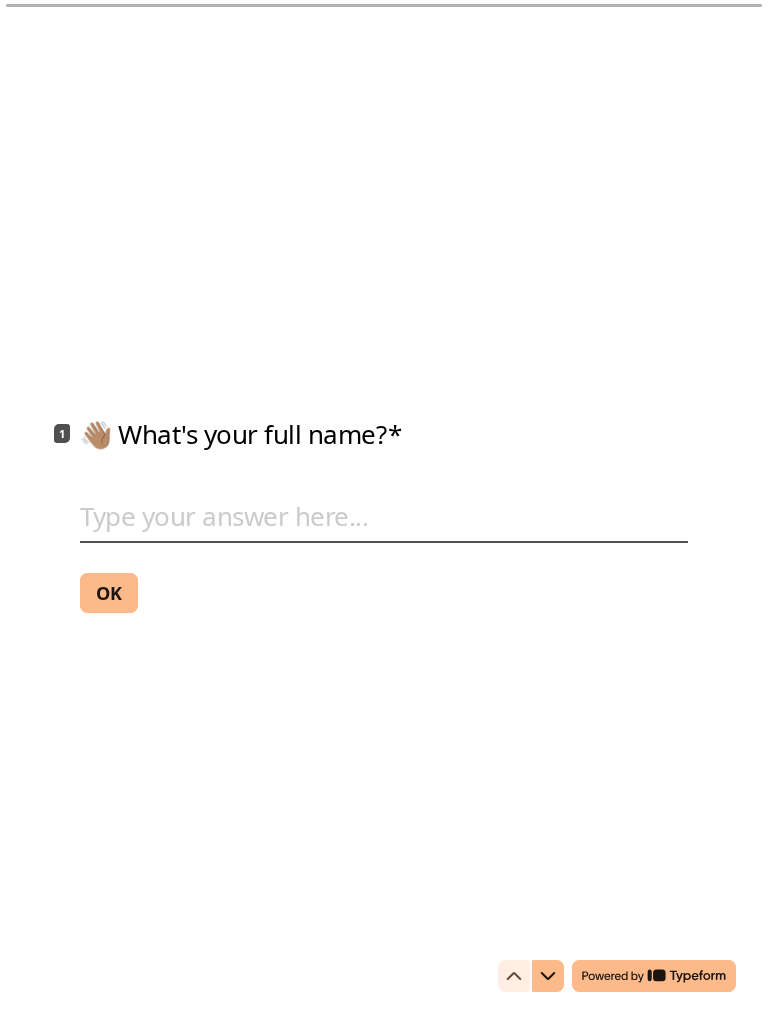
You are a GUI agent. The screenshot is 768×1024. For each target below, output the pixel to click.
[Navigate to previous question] (514, 976)
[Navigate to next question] (548, 976)
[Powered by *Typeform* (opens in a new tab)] (654, 976)
